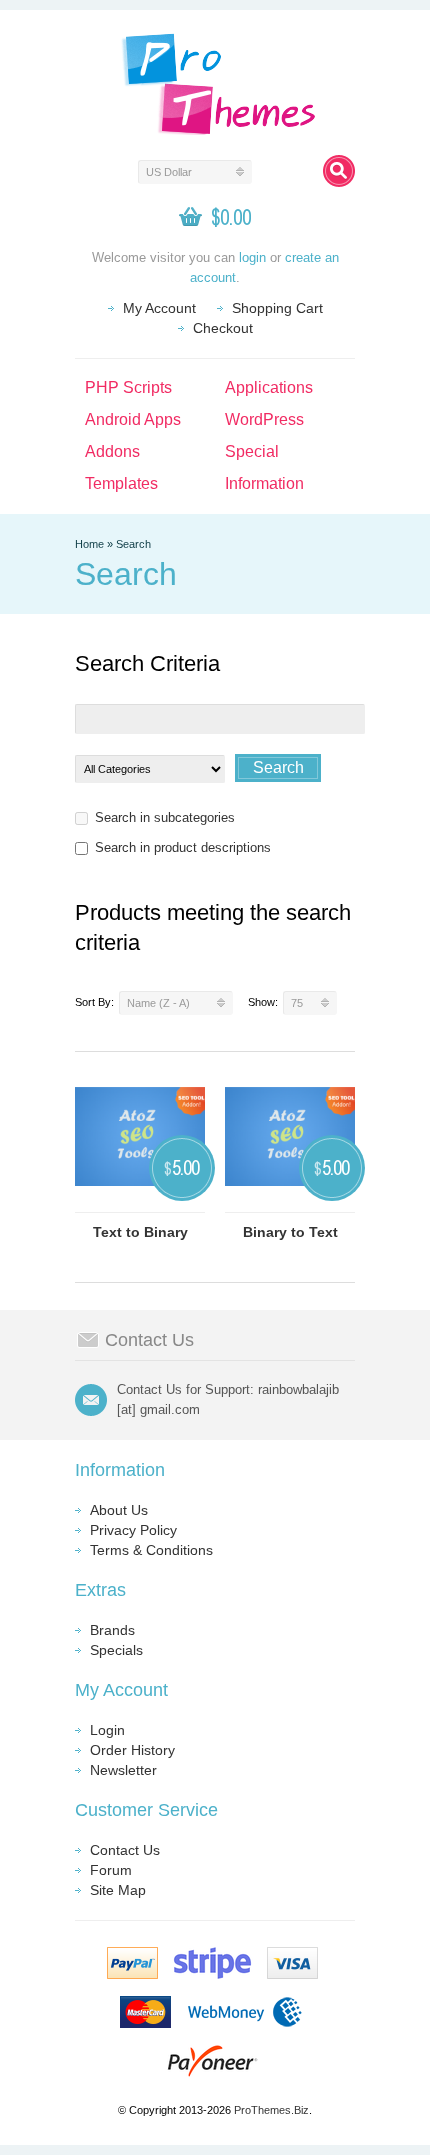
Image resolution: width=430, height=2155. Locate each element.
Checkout (223, 328)
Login (107, 1730)
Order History (132, 1750)
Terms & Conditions (151, 1550)
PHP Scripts (128, 387)
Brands (112, 1630)
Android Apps (133, 419)
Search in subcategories (165, 817)
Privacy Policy (133, 1530)
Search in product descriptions (183, 847)
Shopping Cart (277, 308)
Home (89, 544)
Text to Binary (140, 1232)
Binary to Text (290, 1232)
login (252, 257)
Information (264, 483)
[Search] (339, 171)
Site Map (118, 1890)
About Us (119, 1510)
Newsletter (123, 1770)
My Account (159, 308)
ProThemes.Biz (271, 2110)
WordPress (264, 419)
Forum (111, 1870)
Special (252, 451)
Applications (269, 387)
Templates (121, 483)
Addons (112, 451)
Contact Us (125, 1850)
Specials (116, 1650)
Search (133, 544)
